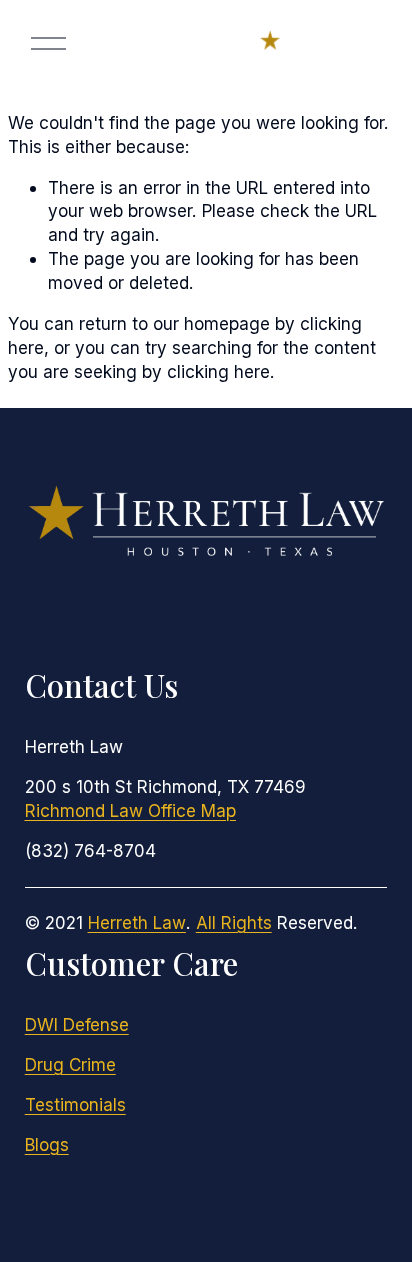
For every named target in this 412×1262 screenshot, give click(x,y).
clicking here (218, 371)
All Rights (234, 922)
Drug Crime (70, 1064)
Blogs (47, 1144)
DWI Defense (77, 1024)
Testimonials (75, 1104)
